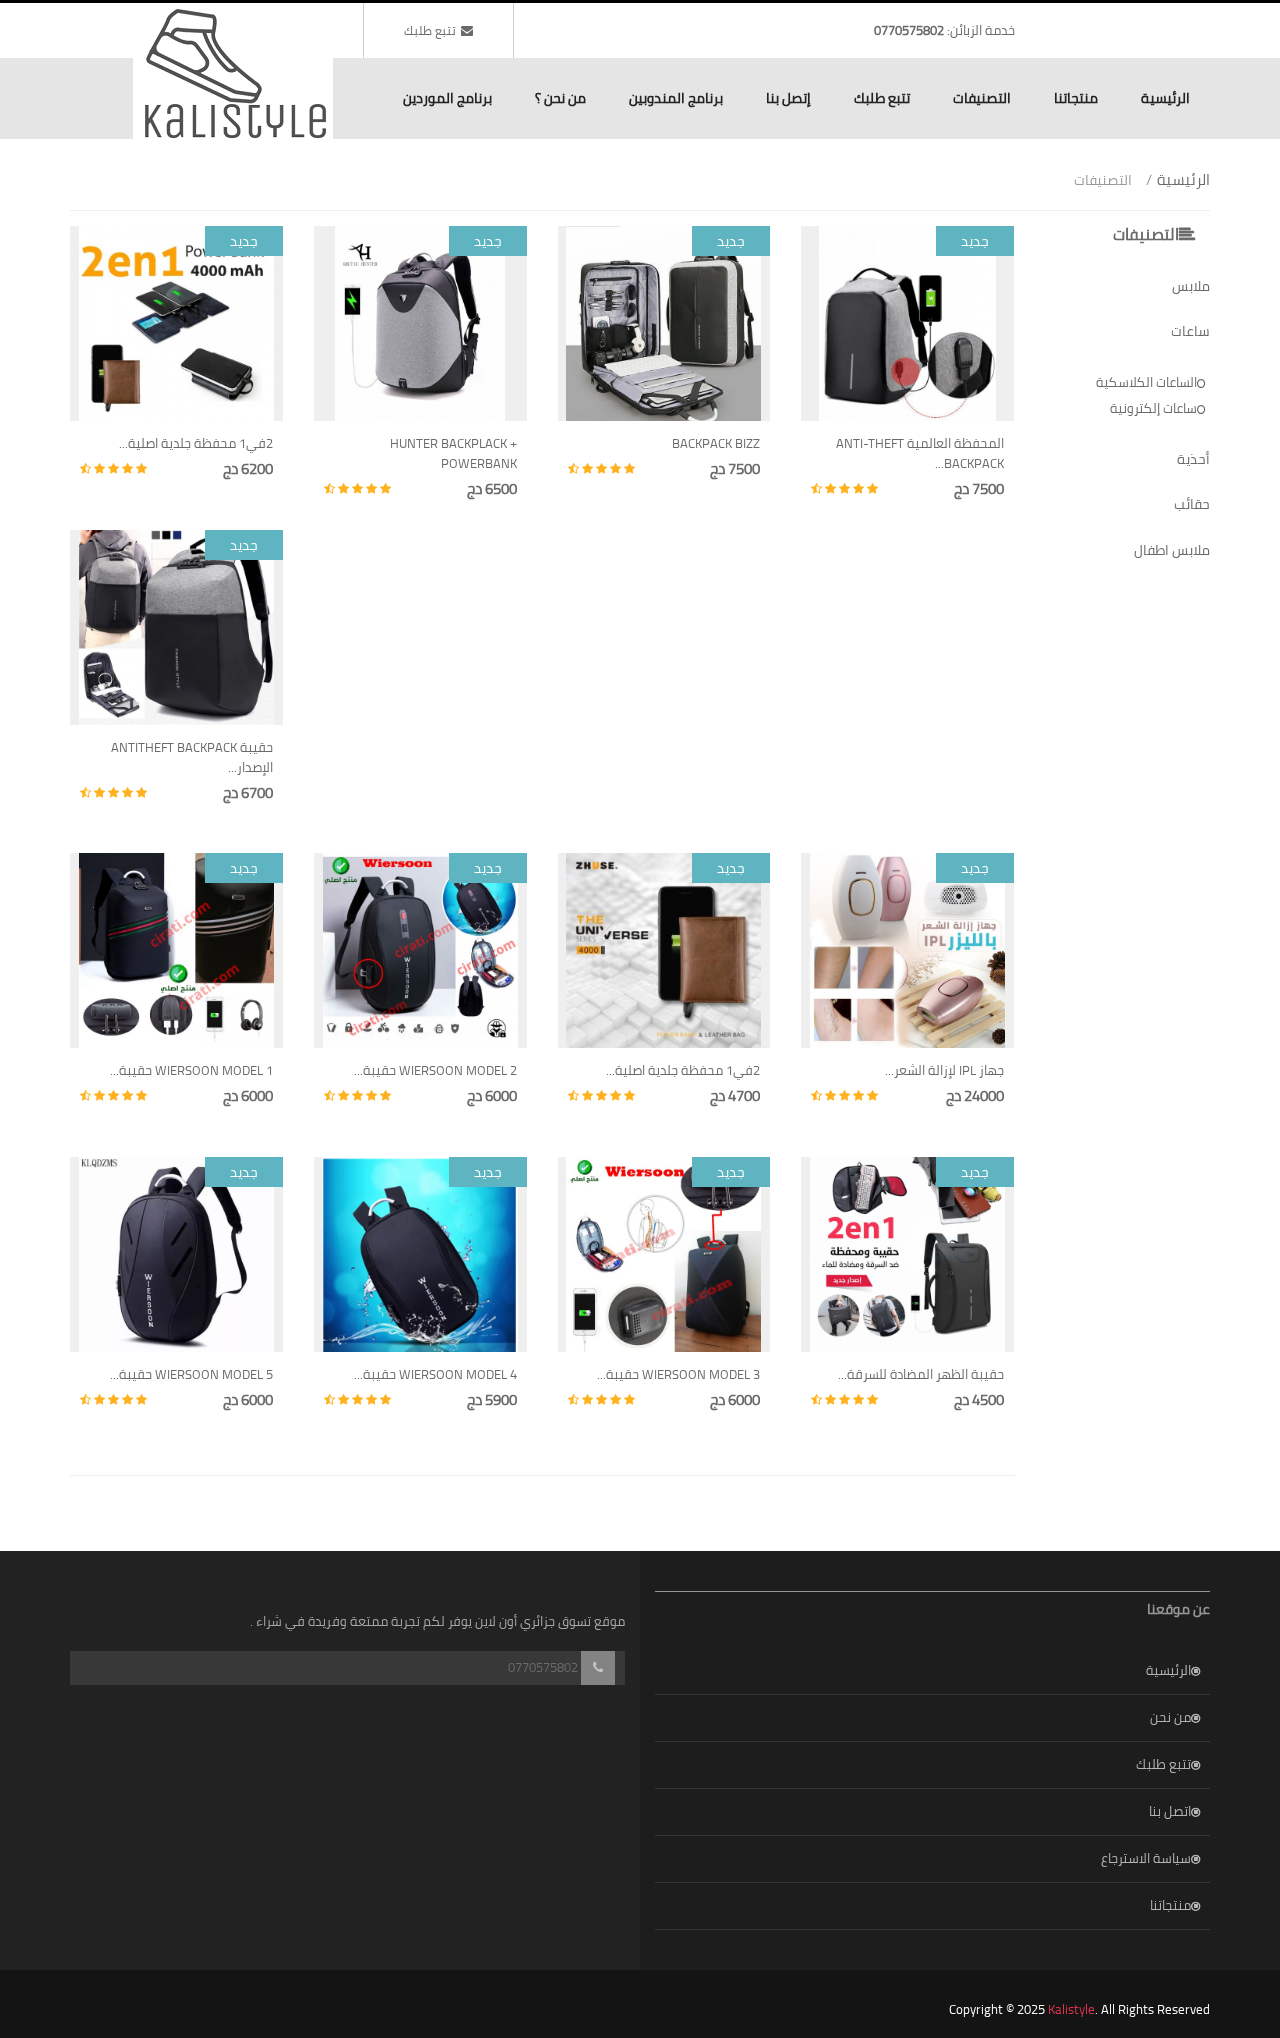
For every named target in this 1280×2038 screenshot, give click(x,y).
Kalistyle (1071, 2009)
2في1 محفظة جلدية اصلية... (196, 443)
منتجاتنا (1076, 98)
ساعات (1190, 331)
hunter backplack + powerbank (453, 453)
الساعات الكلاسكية (1146, 382)
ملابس (1191, 286)
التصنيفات (982, 98)
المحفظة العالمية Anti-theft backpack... (920, 453)
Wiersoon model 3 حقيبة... (678, 1374)
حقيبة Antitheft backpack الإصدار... (192, 757)
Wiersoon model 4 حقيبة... (435, 1374)
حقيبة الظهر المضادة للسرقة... (921, 1374)
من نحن (1170, 1717)
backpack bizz (716, 443)
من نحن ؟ (560, 98)
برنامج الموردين (447, 98)
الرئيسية (1165, 98)
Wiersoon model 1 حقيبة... (191, 1070)
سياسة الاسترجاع (1146, 1858)
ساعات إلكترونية (1153, 408)
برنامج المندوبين (676, 98)
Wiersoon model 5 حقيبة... (191, 1374)
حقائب (1192, 504)
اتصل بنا (1170, 1811)
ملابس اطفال (1172, 550)
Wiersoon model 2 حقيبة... (435, 1070)
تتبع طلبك (430, 30)
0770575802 (909, 30)
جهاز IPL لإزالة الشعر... (944, 1070)
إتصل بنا (788, 98)
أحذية (1193, 459)
